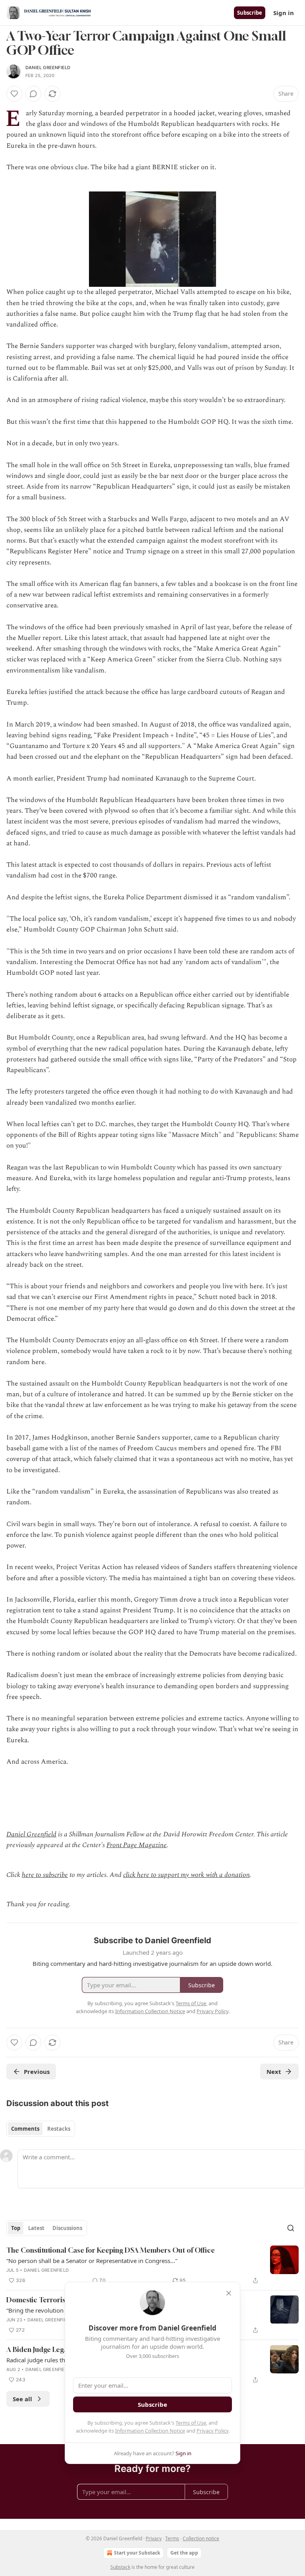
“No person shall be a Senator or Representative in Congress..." (92, 2261)
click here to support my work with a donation (186, 1875)
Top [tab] (16, 2228)
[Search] (291, 2228)
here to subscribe (45, 1875)
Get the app (184, 2553)
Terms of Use (191, 2423)
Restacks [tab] (59, 2129)
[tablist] (41, 2129)
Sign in (284, 13)
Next (274, 2072)
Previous (37, 2072)
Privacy (154, 2538)
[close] (229, 2293)
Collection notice (201, 2538)
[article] (152, 2265)
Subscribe (250, 13)
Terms (172, 2538)
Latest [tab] (36, 2228)
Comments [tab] (25, 2129)
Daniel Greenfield (48, 68)
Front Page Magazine (137, 1845)
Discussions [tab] (67, 2228)
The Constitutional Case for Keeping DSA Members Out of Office (111, 2250)
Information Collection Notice (150, 2431)
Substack (120, 2567)
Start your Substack (137, 2553)
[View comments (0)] (33, 94)
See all (22, 2399)
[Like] (14, 94)
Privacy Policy (212, 2431)
